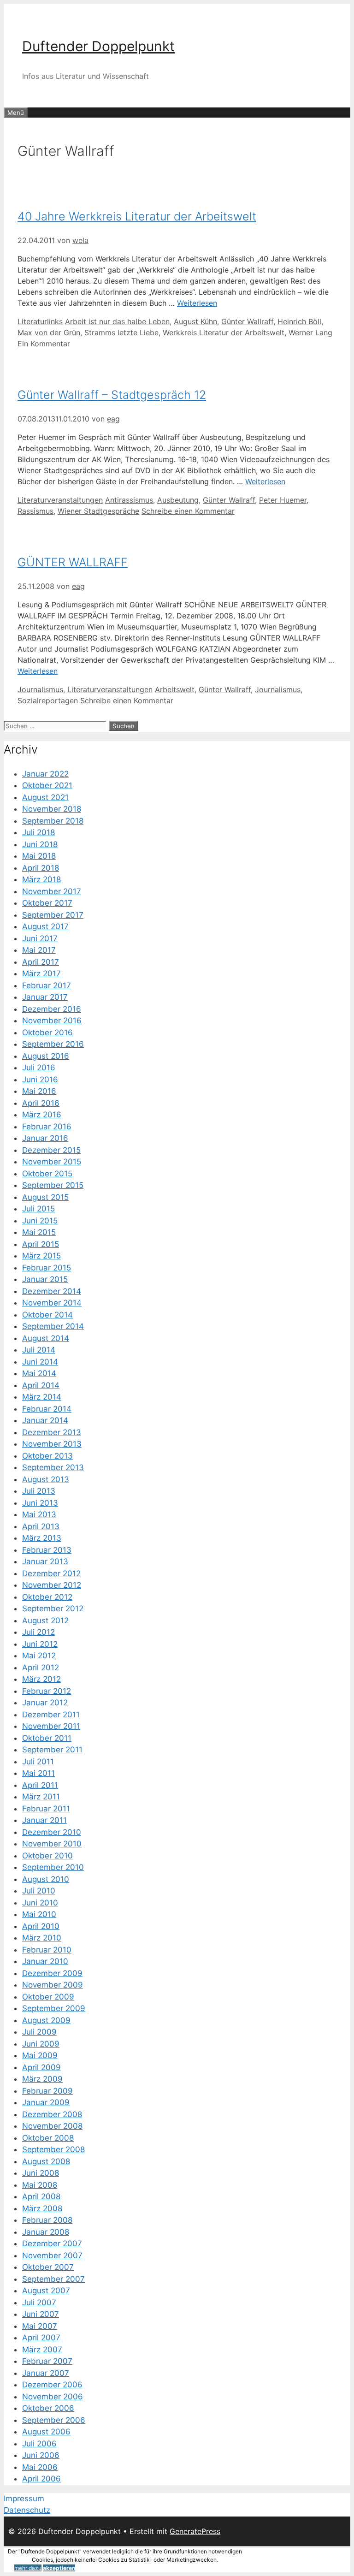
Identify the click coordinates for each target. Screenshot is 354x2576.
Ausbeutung (178, 500)
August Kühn (195, 321)
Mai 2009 (40, 2055)
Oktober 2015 (47, 1174)
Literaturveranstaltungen (60, 500)
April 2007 (41, 2338)
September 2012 (53, 1609)
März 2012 (41, 1679)
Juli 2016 (39, 1068)
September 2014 (53, 1326)
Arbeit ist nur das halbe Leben (117, 321)
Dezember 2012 (51, 1573)
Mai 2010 (39, 1914)
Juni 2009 (41, 2044)
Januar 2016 (45, 1138)
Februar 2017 (47, 985)
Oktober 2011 (47, 1738)
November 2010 (52, 1844)
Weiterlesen (197, 303)
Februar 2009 (47, 2091)
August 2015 (45, 1197)
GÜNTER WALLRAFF (73, 562)
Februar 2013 (47, 1550)
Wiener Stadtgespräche (98, 511)
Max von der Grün (49, 332)
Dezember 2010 (52, 1832)
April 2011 (40, 1785)
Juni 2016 (40, 1080)
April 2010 (41, 1926)
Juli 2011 (38, 1762)
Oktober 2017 (47, 903)
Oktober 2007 (48, 2267)
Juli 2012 (38, 1632)
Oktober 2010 (47, 1856)
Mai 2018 (39, 856)
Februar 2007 (47, 2361)
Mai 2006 (40, 2467)
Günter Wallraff (247, 321)
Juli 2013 (39, 1491)
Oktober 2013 (47, 1456)
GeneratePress (195, 2531)
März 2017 (41, 973)
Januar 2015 (45, 1279)
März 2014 (42, 1397)
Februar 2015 (47, 1268)
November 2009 (53, 1985)
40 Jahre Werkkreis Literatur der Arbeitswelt (137, 216)
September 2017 (53, 915)
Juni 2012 (40, 1644)
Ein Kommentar (44, 344)
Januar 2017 (45, 997)
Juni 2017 (40, 938)
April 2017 (41, 962)
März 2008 (42, 2208)
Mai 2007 (40, 2326)
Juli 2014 (39, 1350)
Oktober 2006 (48, 2408)
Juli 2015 (38, 1209)
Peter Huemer (283, 500)
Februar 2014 (47, 1409)
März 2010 (42, 1938)
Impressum (24, 2499)
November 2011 (51, 1726)
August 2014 (46, 1338)
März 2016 (42, 1115)
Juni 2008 (41, 2173)
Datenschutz (27, 2510)
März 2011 (41, 1797)
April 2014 (41, 1385)
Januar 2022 (45, 774)
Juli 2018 (38, 832)
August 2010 (46, 1879)
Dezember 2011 (51, 1715)
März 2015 (41, 1256)
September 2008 (53, 2149)
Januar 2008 (46, 2232)
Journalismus (40, 689)
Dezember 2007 (52, 2244)
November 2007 (52, 2255)
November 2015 (52, 1162)
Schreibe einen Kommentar (188, 511)
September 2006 (54, 2420)
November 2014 (52, 1303)
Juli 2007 (39, 2303)
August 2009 (46, 2020)
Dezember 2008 (52, 2114)
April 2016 (41, 1103)
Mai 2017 (39, 950)
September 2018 (53, 821)
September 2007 (53, 2279)
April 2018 (41, 868)
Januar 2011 (44, 1820)
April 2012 (41, 1668)
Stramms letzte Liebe (121, 332)
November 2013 (52, 1444)
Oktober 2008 (48, 2138)
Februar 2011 (46, 1809)
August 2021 (45, 797)
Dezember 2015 (51, 1150)
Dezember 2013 (52, 1432)
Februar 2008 (47, 2220)
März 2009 (42, 2079)
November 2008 (52, 2126)
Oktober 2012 (47, 1597)
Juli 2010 (39, 1891)
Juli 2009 (39, 2032)
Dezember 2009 (52, 1973)
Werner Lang (310, 332)
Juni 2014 (40, 1362)
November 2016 (52, 1021)
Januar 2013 (45, 1561)
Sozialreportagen (48, 700)
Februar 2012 (47, 1691)
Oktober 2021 (47, 785)
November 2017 (52, 891)
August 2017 (45, 926)
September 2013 (53, 1467)
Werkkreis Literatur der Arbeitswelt (224, 332)
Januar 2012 (45, 1703)
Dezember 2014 (52, 1291)
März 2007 (42, 2350)
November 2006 (53, 2397)
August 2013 (46, 1479)
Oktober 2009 (48, 1997)
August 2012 (45, 1620)
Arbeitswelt (175, 689)
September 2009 (54, 2008)
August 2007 (46, 2291)
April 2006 (41, 2479)
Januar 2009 (46, 2102)
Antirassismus (129, 500)
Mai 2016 (39, 1091)
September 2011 (52, 1750)
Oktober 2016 (47, 1033)
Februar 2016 (47, 1127)
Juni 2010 (40, 1903)
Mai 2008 (40, 2185)
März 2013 (42, 1538)
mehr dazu (28, 2568)
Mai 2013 (39, 1514)
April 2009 (41, 2067)
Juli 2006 (39, 2444)
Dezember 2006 (52, 2385)
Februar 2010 (47, 1950)
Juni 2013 (40, 1503)
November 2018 (52, 809)
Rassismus (35, 511)
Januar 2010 (45, 1961)
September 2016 (53, 1044)
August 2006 (46, 2432)
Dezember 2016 (52, 1009)
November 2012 (52, 1585)
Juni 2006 (41, 2455)
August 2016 (46, 1056)
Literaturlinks (40, 321)
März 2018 (41, 879)
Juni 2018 (40, 844)
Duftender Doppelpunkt (98, 46)
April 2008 (41, 2196)
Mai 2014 (39, 1373)
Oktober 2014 (47, 1315)
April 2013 (41, 1526)
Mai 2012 (39, 1656)
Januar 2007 (46, 2373)
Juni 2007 (41, 2314)
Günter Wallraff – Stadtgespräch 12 (112, 395)
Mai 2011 (38, 1773)
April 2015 (41, 1244)
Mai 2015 (39, 1232)
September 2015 (53, 1185)
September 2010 (53, 1867)
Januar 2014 (45, 1420)
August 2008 (46, 2161)
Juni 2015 (40, 1221)
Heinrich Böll (299, 321)
